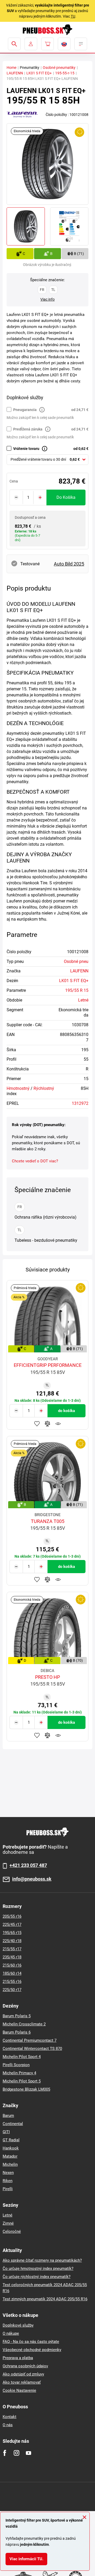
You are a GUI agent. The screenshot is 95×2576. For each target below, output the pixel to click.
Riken (8, 2181)
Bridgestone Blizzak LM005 (26, 2089)
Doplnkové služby (18, 2325)
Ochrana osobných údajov (25, 2366)
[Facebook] (5, 2453)
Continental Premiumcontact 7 (30, 2040)
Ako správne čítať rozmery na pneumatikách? (42, 2260)
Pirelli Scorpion (16, 2065)
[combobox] (47, 460)
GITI (6, 2132)
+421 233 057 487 (28, 1865)
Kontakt (9, 2417)
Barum (8, 2116)
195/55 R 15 (77, 990)
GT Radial (11, 2140)
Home (11, 68)
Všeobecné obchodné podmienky (32, 2350)
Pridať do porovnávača (47, 1424)
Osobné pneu (76, 961)
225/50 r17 (12, 1990)
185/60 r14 (12, 1973)
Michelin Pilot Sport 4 (22, 2057)
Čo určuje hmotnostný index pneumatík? (38, 2269)
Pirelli (8, 2189)
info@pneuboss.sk (32, 1879)
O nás (8, 2425)
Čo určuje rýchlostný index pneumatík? (37, 2277)
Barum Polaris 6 (17, 2032)
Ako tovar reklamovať (22, 2382)
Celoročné (12, 2231)
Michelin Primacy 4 (19, 2073)
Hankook (11, 2148)
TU (73, 16)
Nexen (8, 2173)
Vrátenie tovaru (26, 449)
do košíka (66, 497)
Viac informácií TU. (26, 2559)
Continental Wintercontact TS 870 (32, 2049)
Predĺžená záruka (28, 429)
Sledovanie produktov (58, 1424)
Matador (10, 2156)
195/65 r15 (12, 1933)
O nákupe (11, 2333)
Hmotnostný (18, 1088)
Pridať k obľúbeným (37, 1424)
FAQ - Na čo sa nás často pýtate (31, 2342)
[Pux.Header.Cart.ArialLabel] (47, 44)
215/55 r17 (12, 1949)
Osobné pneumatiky (59, 68)
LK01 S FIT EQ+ (39, 73)
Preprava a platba (18, 2358)
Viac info (47, 299)
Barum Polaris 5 (17, 2016)
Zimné (8, 2223)
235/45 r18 (12, 1957)
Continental (13, 2124)
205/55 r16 (12, 1916)
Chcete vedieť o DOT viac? (35, 1161)
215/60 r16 (12, 1965)
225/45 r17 (12, 1925)
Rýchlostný (44, 1088)
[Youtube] (28, 2453)
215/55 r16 (12, 1982)
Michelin (10, 2164)
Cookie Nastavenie (19, 2390)
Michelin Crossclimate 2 (24, 2024)
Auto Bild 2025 (69, 564)
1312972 (80, 1103)
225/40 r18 (12, 1941)
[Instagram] (16, 2453)
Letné (83, 1000)
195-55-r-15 (65, 73)
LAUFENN (15, 73)
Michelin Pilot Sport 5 (22, 2081)
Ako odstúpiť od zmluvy (23, 2374)
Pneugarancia (25, 410)
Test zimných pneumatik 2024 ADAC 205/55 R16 (45, 2299)
